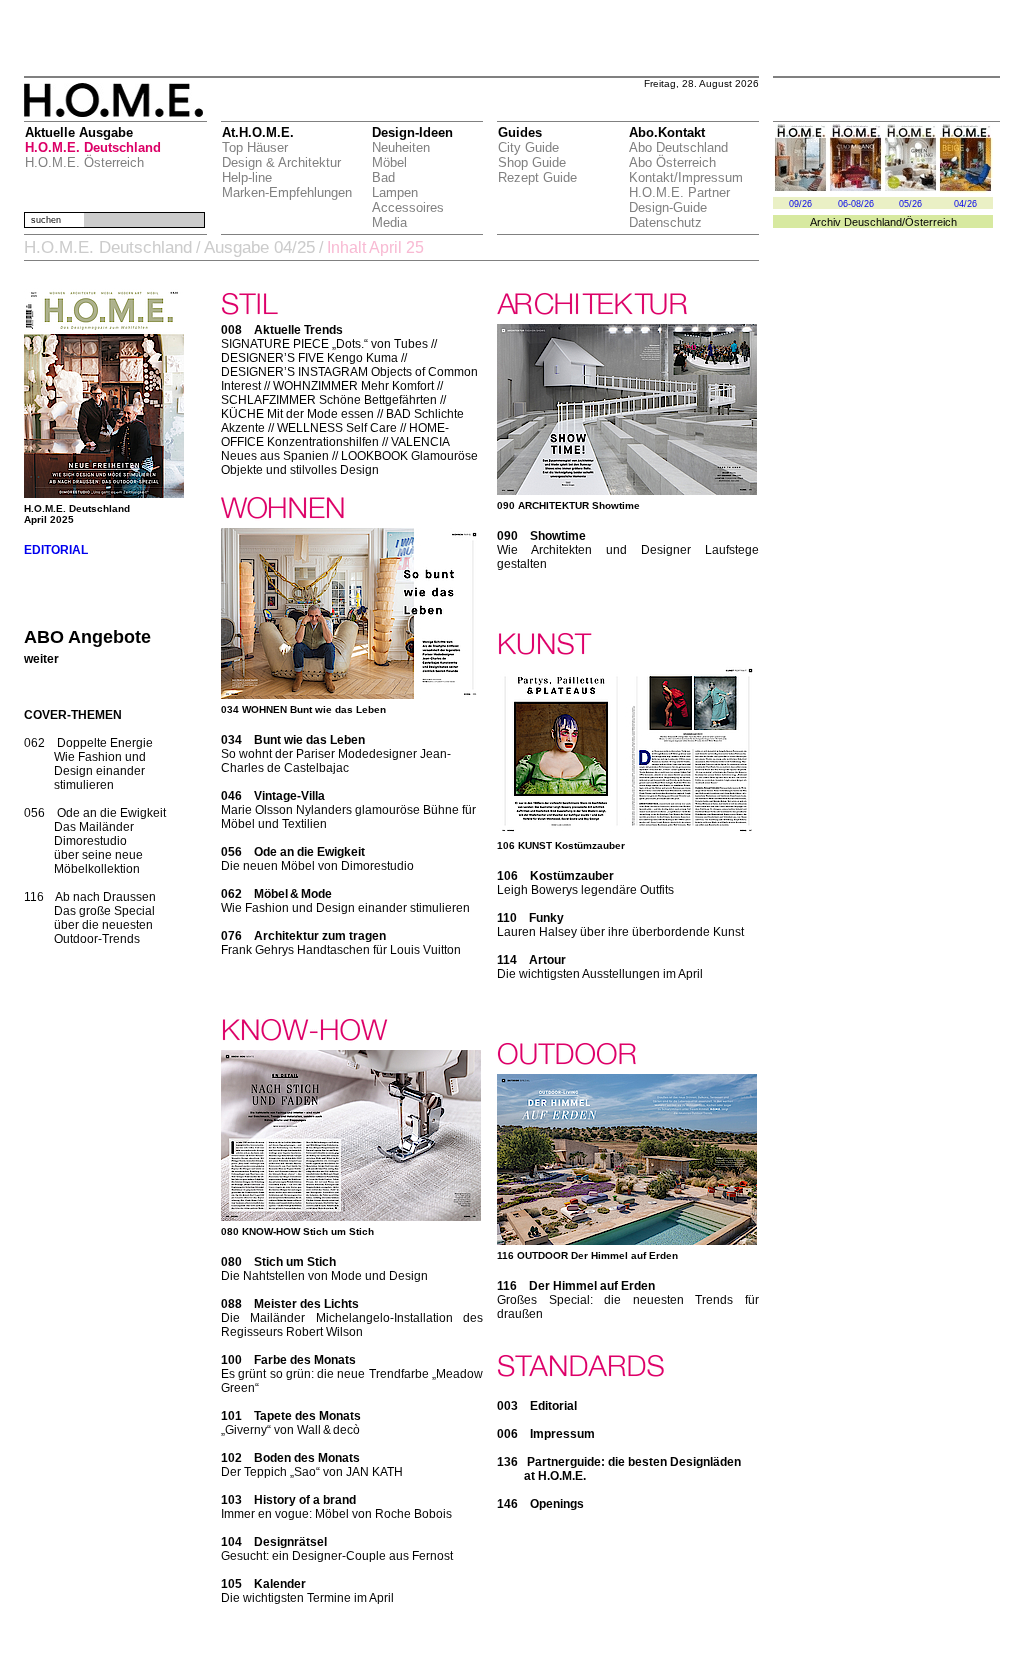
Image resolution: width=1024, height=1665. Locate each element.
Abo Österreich (672, 162)
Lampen (395, 192)
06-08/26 (856, 204)
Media (389, 222)
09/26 (800, 204)
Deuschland (873, 222)
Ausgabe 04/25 (259, 247)
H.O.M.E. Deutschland (93, 147)
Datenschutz (665, 222)
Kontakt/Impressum (686, 177)
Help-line (247, 177)
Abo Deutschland (678, 147)
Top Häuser (255, 147)
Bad (383, 177)
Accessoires (408, 207)
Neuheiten (401, 147)
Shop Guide (532, 162)
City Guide (528, 147)
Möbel (389, 162)
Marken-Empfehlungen (287, 192)
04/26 (965, 204)
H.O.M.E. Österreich (84, 162)
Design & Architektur (281, 162)
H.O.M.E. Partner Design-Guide (679, 200)
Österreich (931, 222)
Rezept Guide (537, 177)
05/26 (910, 204)
